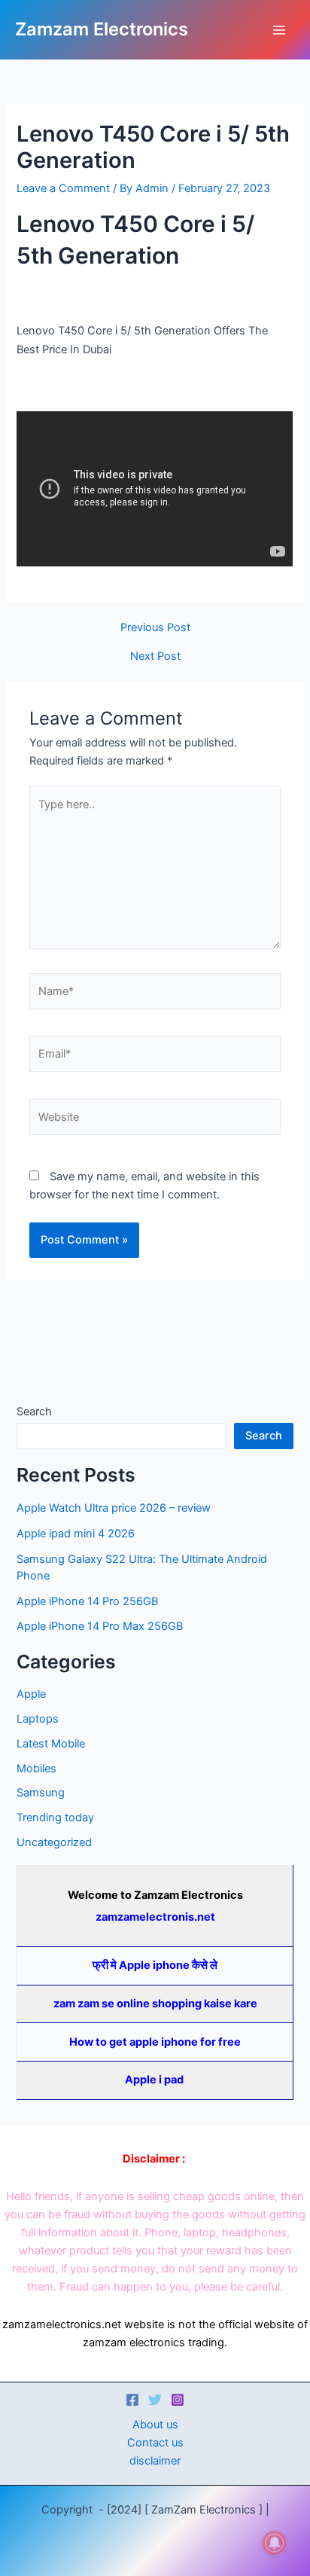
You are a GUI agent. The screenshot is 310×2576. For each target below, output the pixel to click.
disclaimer (155, 2461)
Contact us (155, 2443)
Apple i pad (155, 2080)
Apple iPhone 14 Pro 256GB (87, 1601)
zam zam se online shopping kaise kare (155, 2004)
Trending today (55, 1818)
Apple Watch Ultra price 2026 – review (114, 1508)
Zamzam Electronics (102, 29)
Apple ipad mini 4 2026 (76, 1534)
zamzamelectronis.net (155, 1917)
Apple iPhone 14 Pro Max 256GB (100, 1626)
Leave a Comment (63, 188)
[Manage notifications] (275, 2543)
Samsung (41, 1793)
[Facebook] (132, 2400)
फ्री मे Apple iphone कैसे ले (155, 1965)
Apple (31, 1694)
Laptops (38, 1719)
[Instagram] (178, 2400)
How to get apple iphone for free (155, 2042)
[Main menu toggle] (279, 30)
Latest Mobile (51, 1744)
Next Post (155, 656)
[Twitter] (155, 2400)
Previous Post (155, 628)
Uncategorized (54, 1842)
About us (155, 2425)
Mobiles (36, 1769)
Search (34, 1412)
